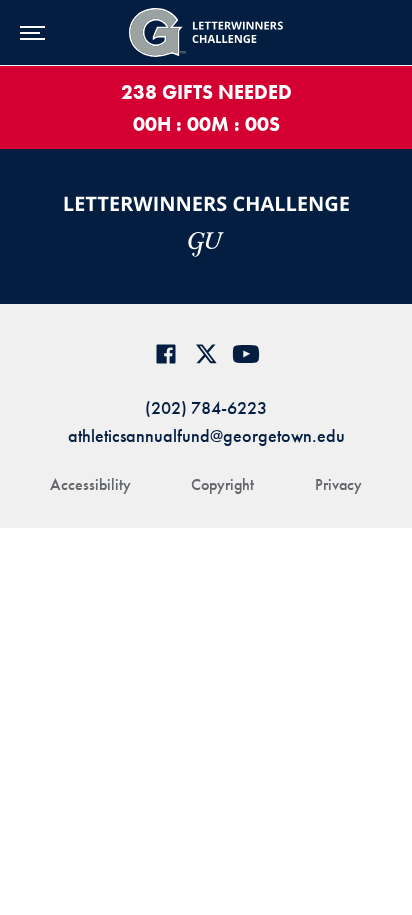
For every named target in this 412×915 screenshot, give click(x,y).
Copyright (222, 484)
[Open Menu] (32, 32)
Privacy (338, 484)
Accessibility (90, 484)
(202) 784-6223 (206, 407)
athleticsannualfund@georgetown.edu (206, 435)
